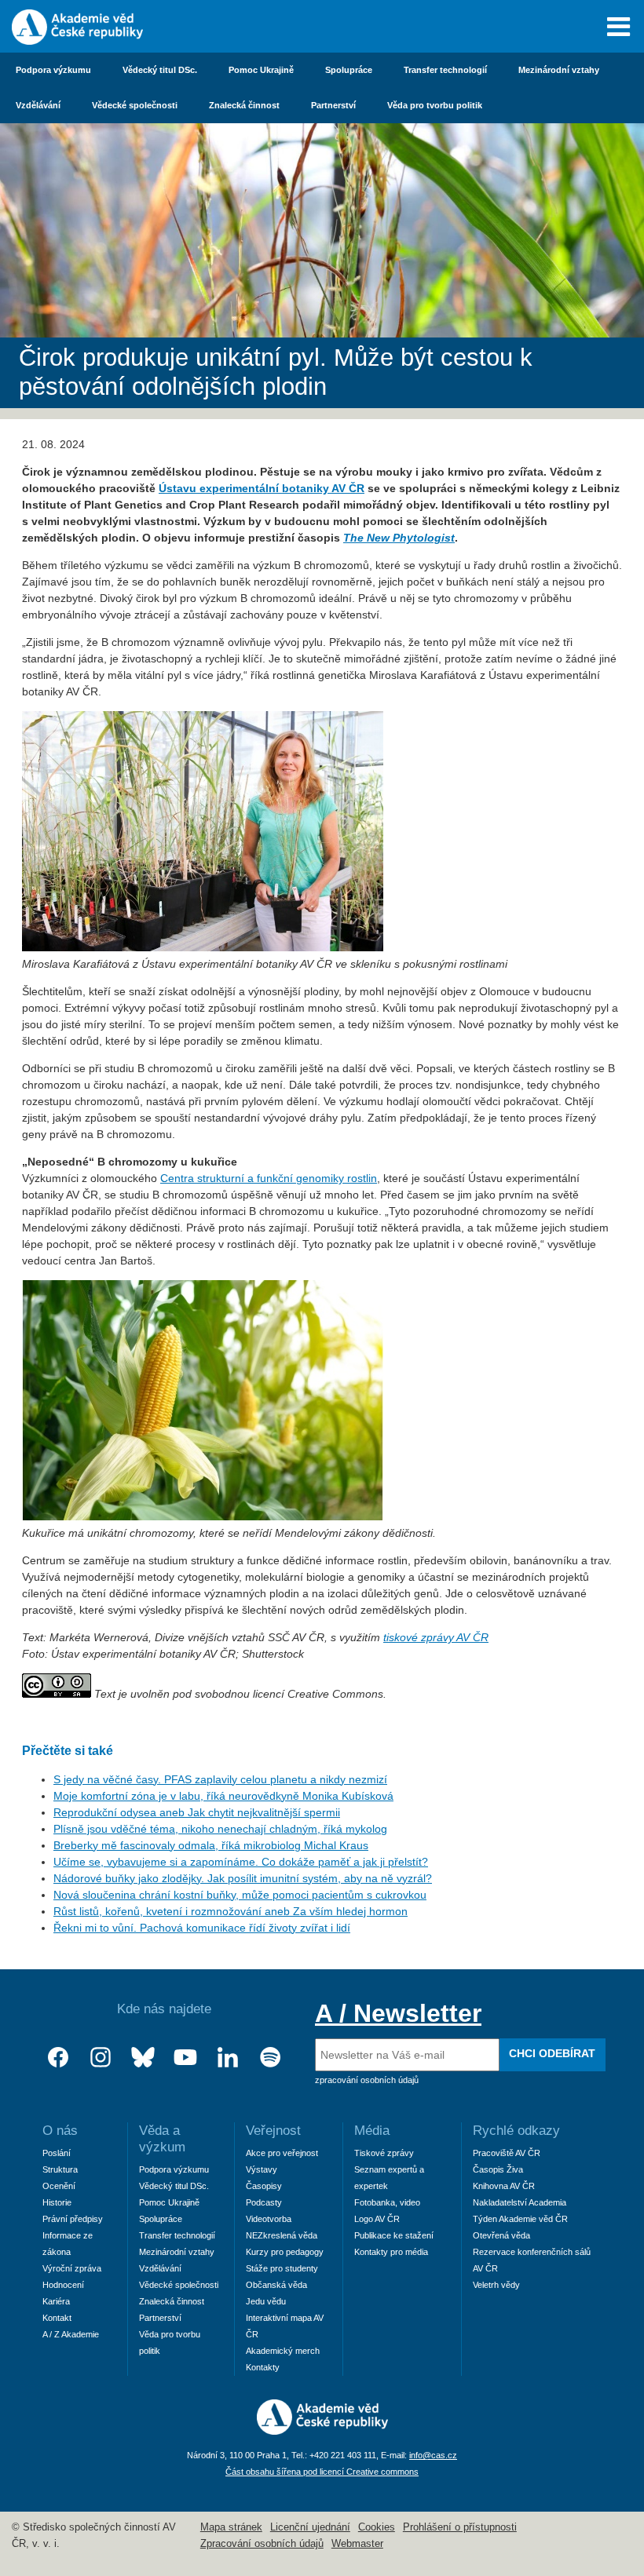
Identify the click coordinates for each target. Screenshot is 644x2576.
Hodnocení (63, 2285)
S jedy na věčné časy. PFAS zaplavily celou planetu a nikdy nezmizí (220, 1779)
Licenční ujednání (310, 2527)
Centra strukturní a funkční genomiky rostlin (269, 1178)
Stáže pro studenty (282, 2268)
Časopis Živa (498, 2169)
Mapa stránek (231, 2527)
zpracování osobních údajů (367, 2080)
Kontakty (263, 2367)
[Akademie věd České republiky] (322, 2431)
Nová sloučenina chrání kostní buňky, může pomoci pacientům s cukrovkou (240, 1895)
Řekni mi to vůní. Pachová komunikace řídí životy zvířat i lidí (202, 1928)
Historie (57, 2202)
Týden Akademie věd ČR (520, 2219)
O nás (60, 2131)
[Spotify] (270, 2058)
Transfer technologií (445, 70)
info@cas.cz (433, 2455)
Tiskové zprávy (384, 2153)
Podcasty (264, 2202)
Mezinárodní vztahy (559, 70)
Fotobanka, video (387, 2202)
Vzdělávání (38, 105)
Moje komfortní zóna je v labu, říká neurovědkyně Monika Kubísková (223, 1796)
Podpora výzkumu (53, 70)
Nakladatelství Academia (520, 2202)
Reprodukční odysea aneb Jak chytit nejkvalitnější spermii (197, 1812)
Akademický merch (283, 2351)
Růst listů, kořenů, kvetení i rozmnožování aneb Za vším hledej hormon (231, 1911)
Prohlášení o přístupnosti (460, 2527)
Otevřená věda (501, 2235)
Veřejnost (273, 2131)
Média (372, 2131)
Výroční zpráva (72, 2268)
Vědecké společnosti (135, 105)
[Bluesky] (143, 2058)
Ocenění (59, 2186)
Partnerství (333, 105)
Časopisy (264, 2186)
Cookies (377, 2527)
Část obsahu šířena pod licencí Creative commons (322, 2472)
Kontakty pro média (391, 2252)
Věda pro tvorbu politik (435, 105)
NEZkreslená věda (282, 2235)
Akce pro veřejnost (282, 2153)
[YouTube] (185, 2058)
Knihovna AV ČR (504, 2186)
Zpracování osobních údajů (262, 2544)
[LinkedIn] (228, 2058)
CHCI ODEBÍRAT (552, 2053)
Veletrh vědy (496, 2285)
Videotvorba (269, 2219)
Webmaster (357, 2544)
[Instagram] (101, 2058)
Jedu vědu (266, 2301)
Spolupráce (349, 70)
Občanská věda (276, 2285)
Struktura (60, 2169)
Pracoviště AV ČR (507, 2153)
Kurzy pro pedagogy (285, 2252)
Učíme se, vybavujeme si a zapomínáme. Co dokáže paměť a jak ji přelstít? (241, 1862)
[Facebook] (58, 2058)
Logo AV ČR (377, 2219)
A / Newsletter (398, 2013)
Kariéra (56, 2301)
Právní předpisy (73, 2219)
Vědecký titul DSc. (160, 70)
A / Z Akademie (71, 2334)
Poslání (57, 2153)
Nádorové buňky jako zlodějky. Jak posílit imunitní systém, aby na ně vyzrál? (243, 1878)
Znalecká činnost (244, 105)
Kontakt (57, 2318)
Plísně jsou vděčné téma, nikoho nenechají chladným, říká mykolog (220, 1829)
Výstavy (262, 2169)
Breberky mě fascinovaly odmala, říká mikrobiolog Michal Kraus (211, 1845)
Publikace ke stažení (394, 2235)
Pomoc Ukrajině (261, 70)
